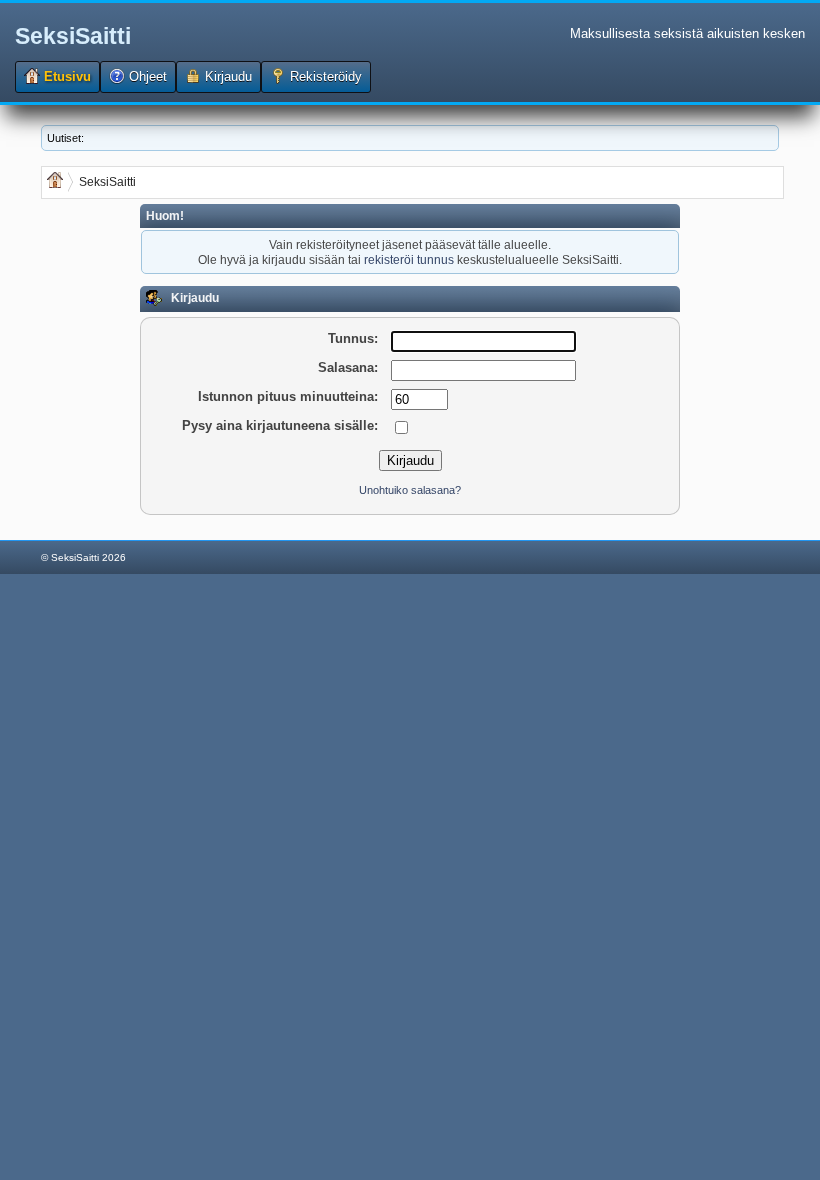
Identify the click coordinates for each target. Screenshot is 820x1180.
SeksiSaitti (73, 36)
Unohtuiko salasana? (410, 490)
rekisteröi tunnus (409, 259)
